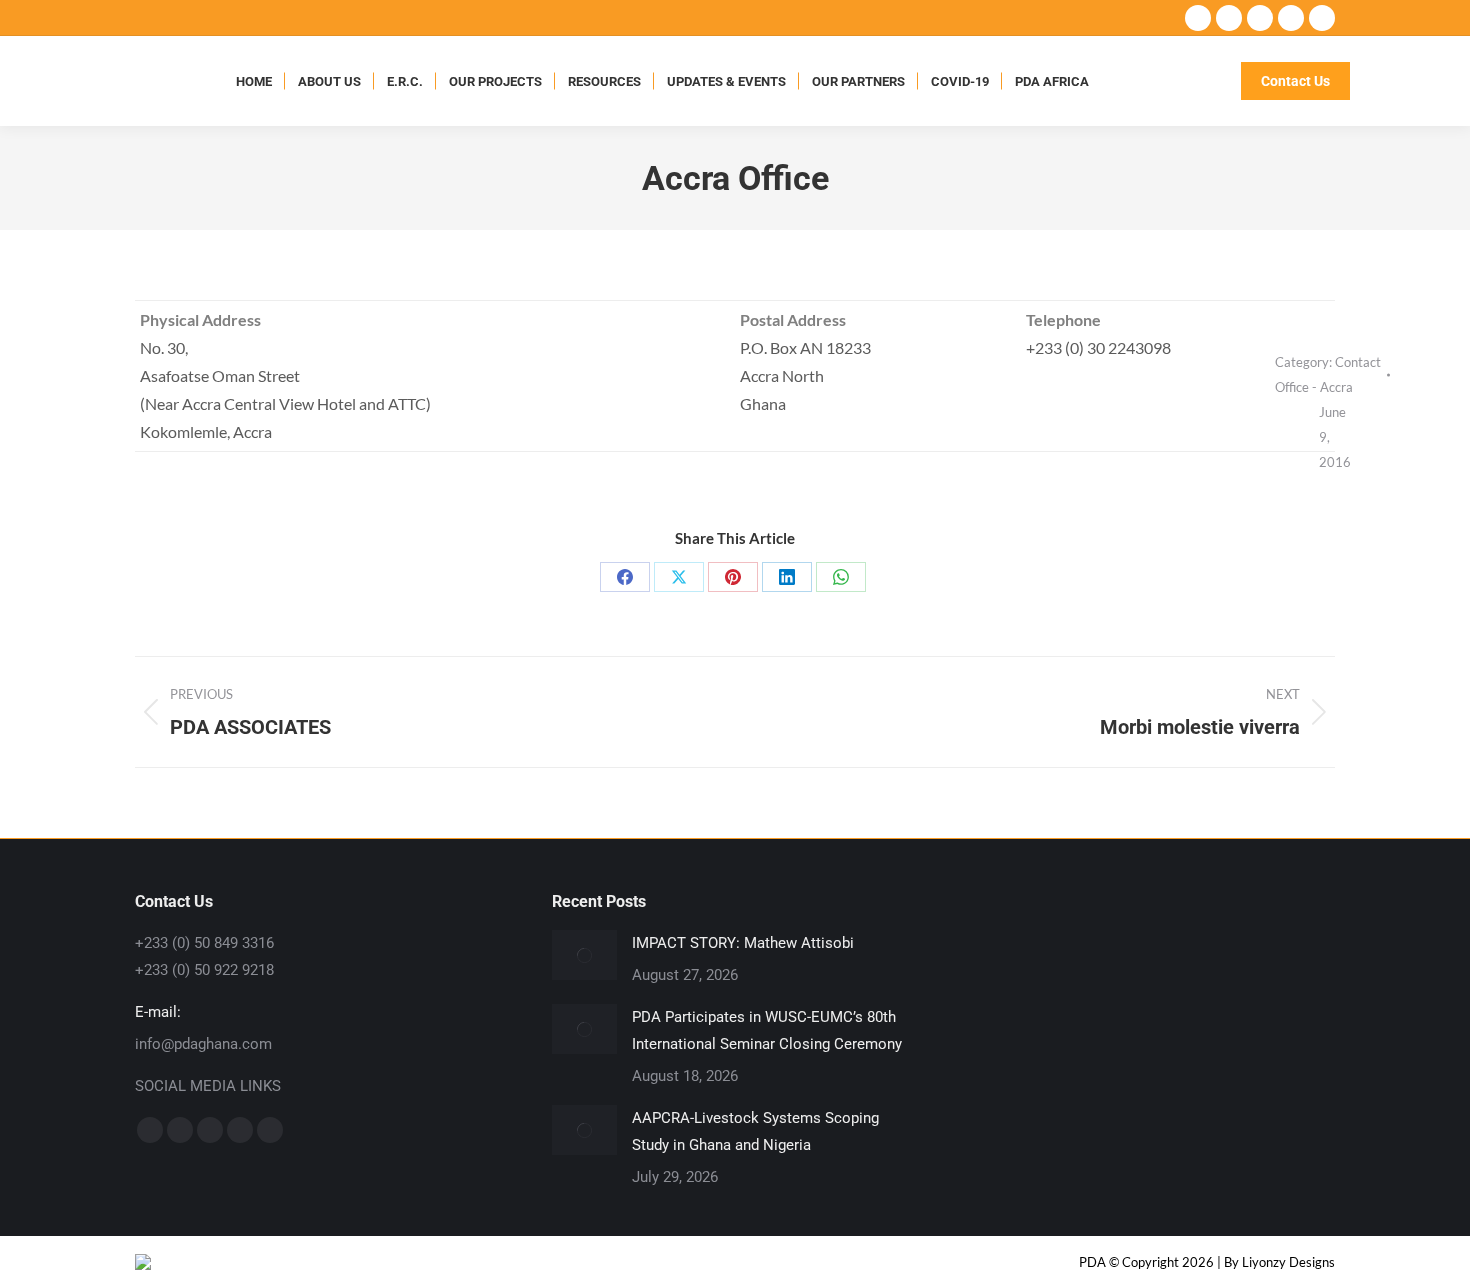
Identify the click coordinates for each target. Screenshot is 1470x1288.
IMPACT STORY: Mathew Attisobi (743, 943)
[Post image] (584, 955)
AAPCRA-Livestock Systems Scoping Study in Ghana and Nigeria (755, 1131)
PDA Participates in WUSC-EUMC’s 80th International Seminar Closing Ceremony (767, 1030)
